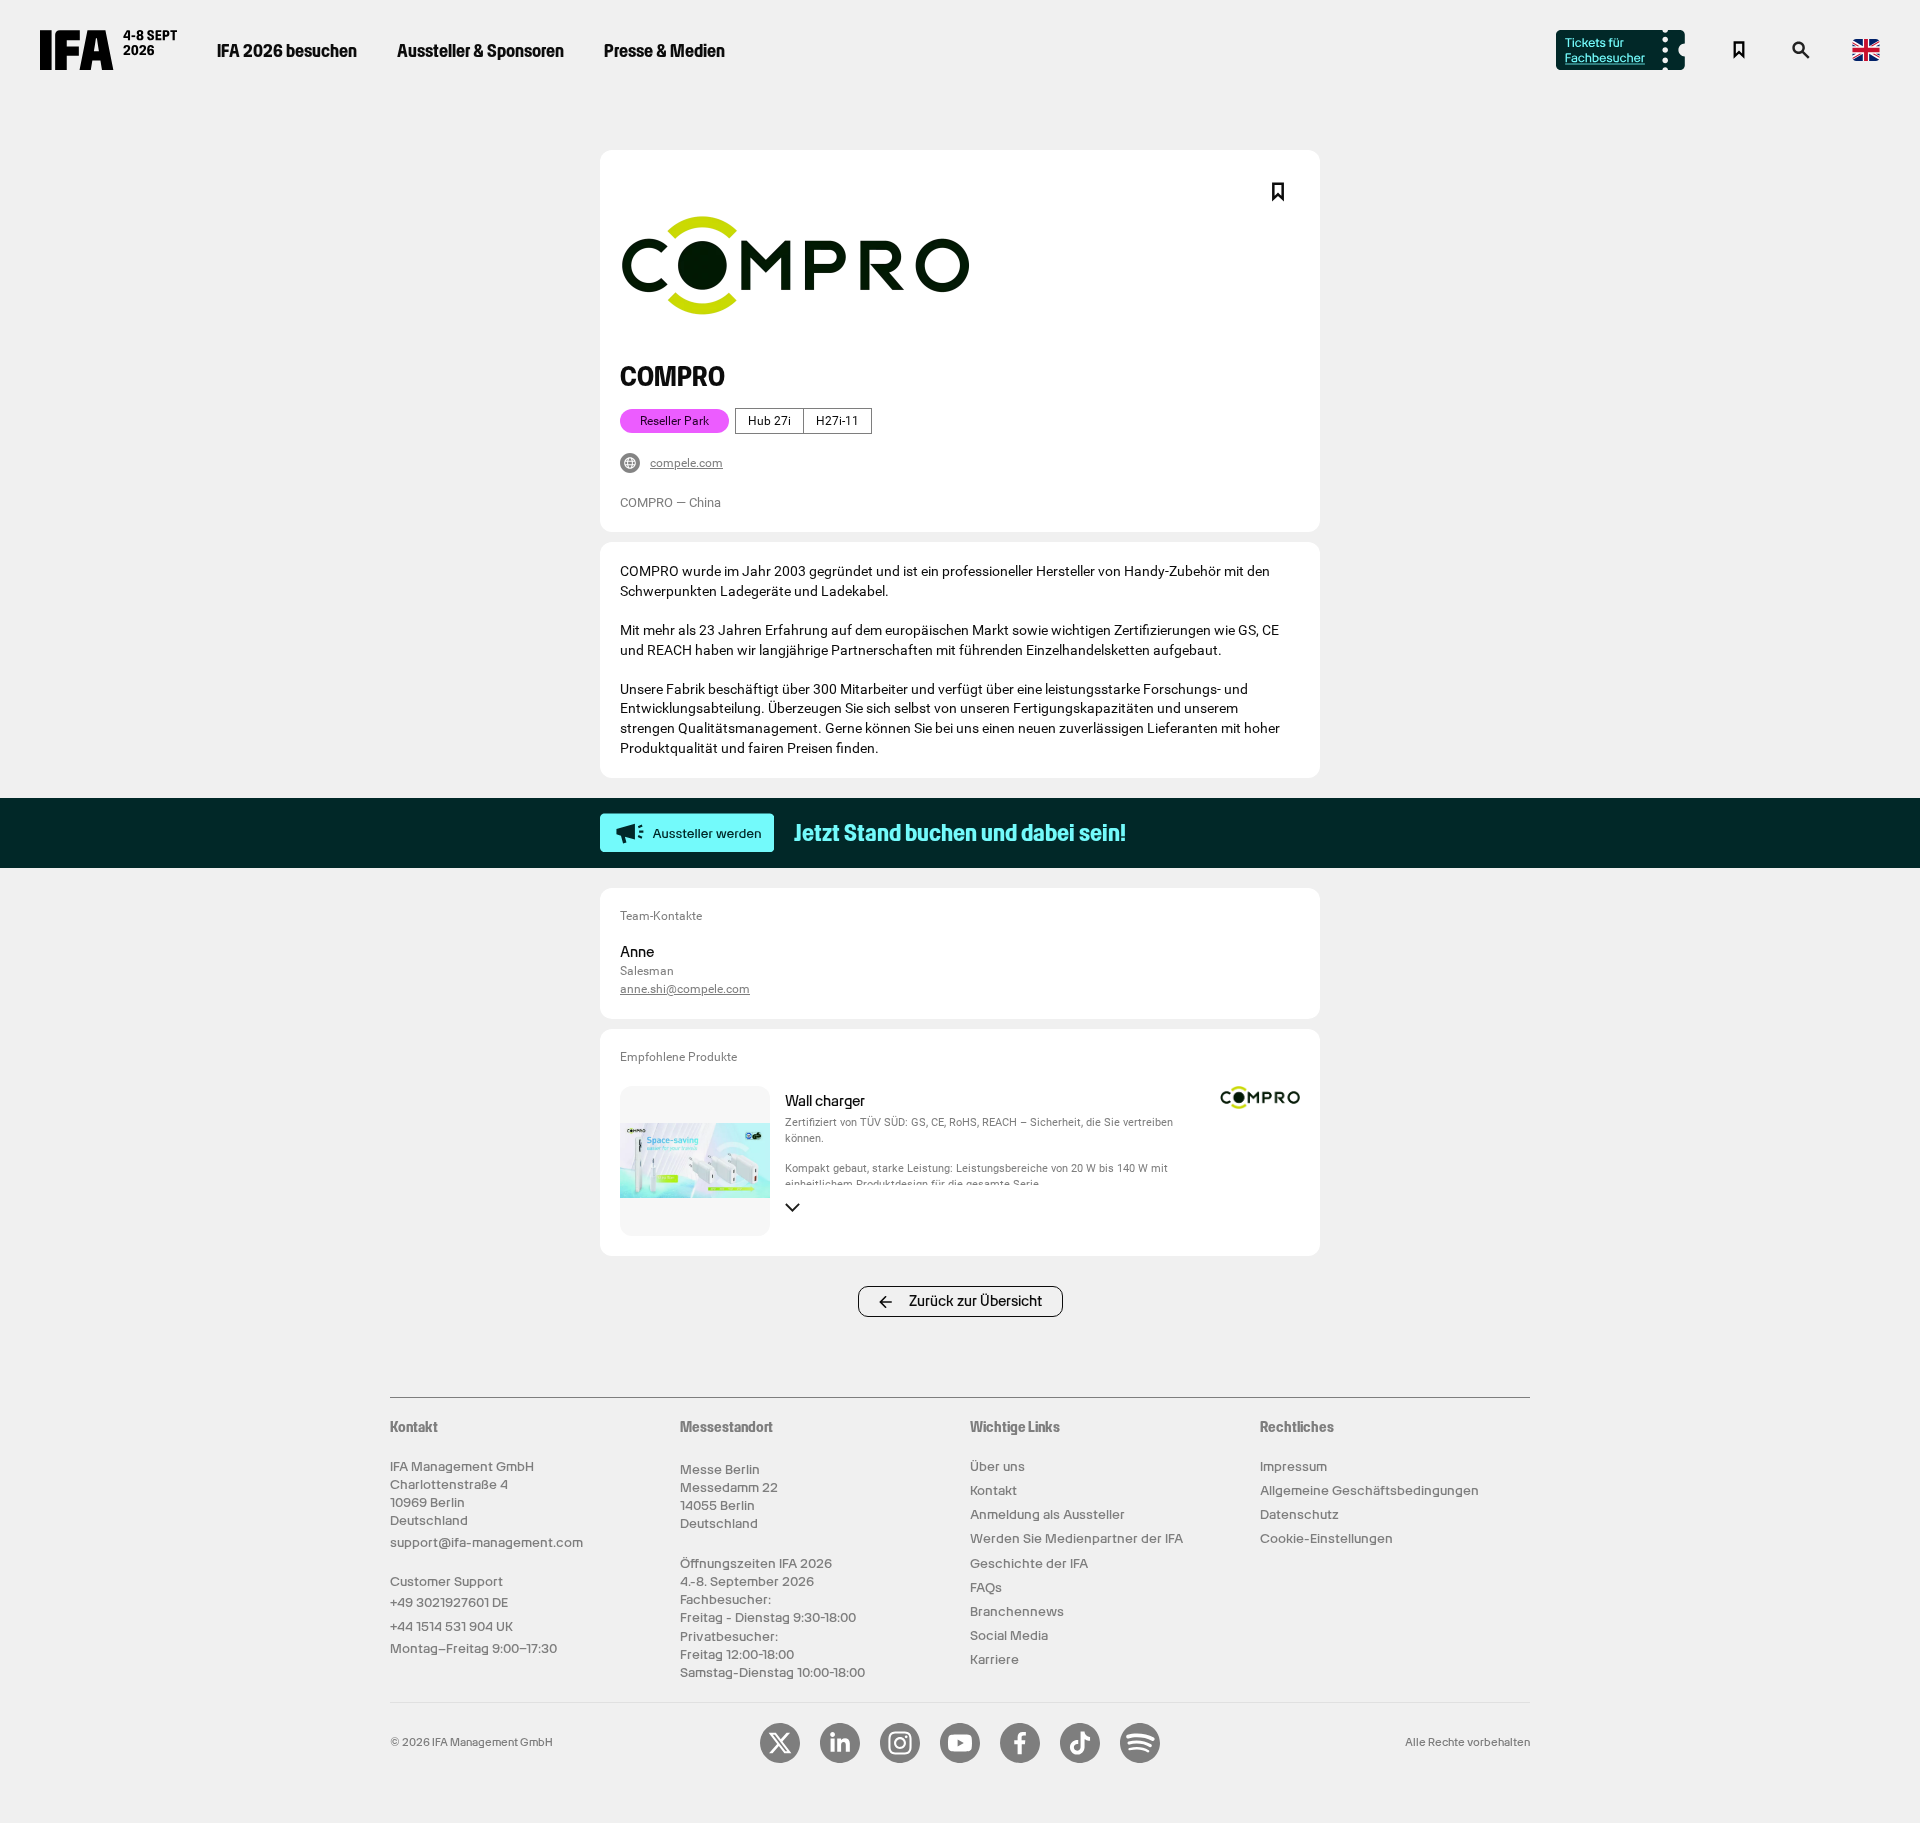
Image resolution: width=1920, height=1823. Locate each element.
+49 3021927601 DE (449, 1602)
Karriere (994, 1659)
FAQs (986, 1587)
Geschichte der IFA (1029, 1563)
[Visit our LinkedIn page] (840, 1759)
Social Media (1009, 1635)
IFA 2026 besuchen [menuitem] (287, 50)
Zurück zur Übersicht (975, 1301)
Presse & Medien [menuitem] (664, 50)
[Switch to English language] (1866, 57)
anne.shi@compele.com (685, 989)
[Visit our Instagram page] (900, 1759)
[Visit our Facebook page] (1020, 1759)
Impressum (1293, 1466)
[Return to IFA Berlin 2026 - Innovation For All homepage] (108, 65)
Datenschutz (1299, 1514)
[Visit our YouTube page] (960, 1759)
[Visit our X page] (780, 1759)
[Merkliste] (1739, 50)
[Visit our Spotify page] (1140, 1759)
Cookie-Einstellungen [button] (1326, 1538)
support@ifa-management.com (486, 1542)
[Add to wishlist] (1278, 192)
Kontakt (993, 1490)
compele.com (686, 463)
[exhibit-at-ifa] (687, 833)
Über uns (997, 1466)
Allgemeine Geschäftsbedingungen (1369, 1490)
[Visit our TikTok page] (1080, 1759)
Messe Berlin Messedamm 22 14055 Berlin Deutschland (729, 1497)
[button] (1801, 56)
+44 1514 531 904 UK (451, 1626)
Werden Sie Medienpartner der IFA (1076, 1538)
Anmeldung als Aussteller (1047, 1514)
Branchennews (1017, 1611)
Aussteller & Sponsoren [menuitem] (480, 50)
